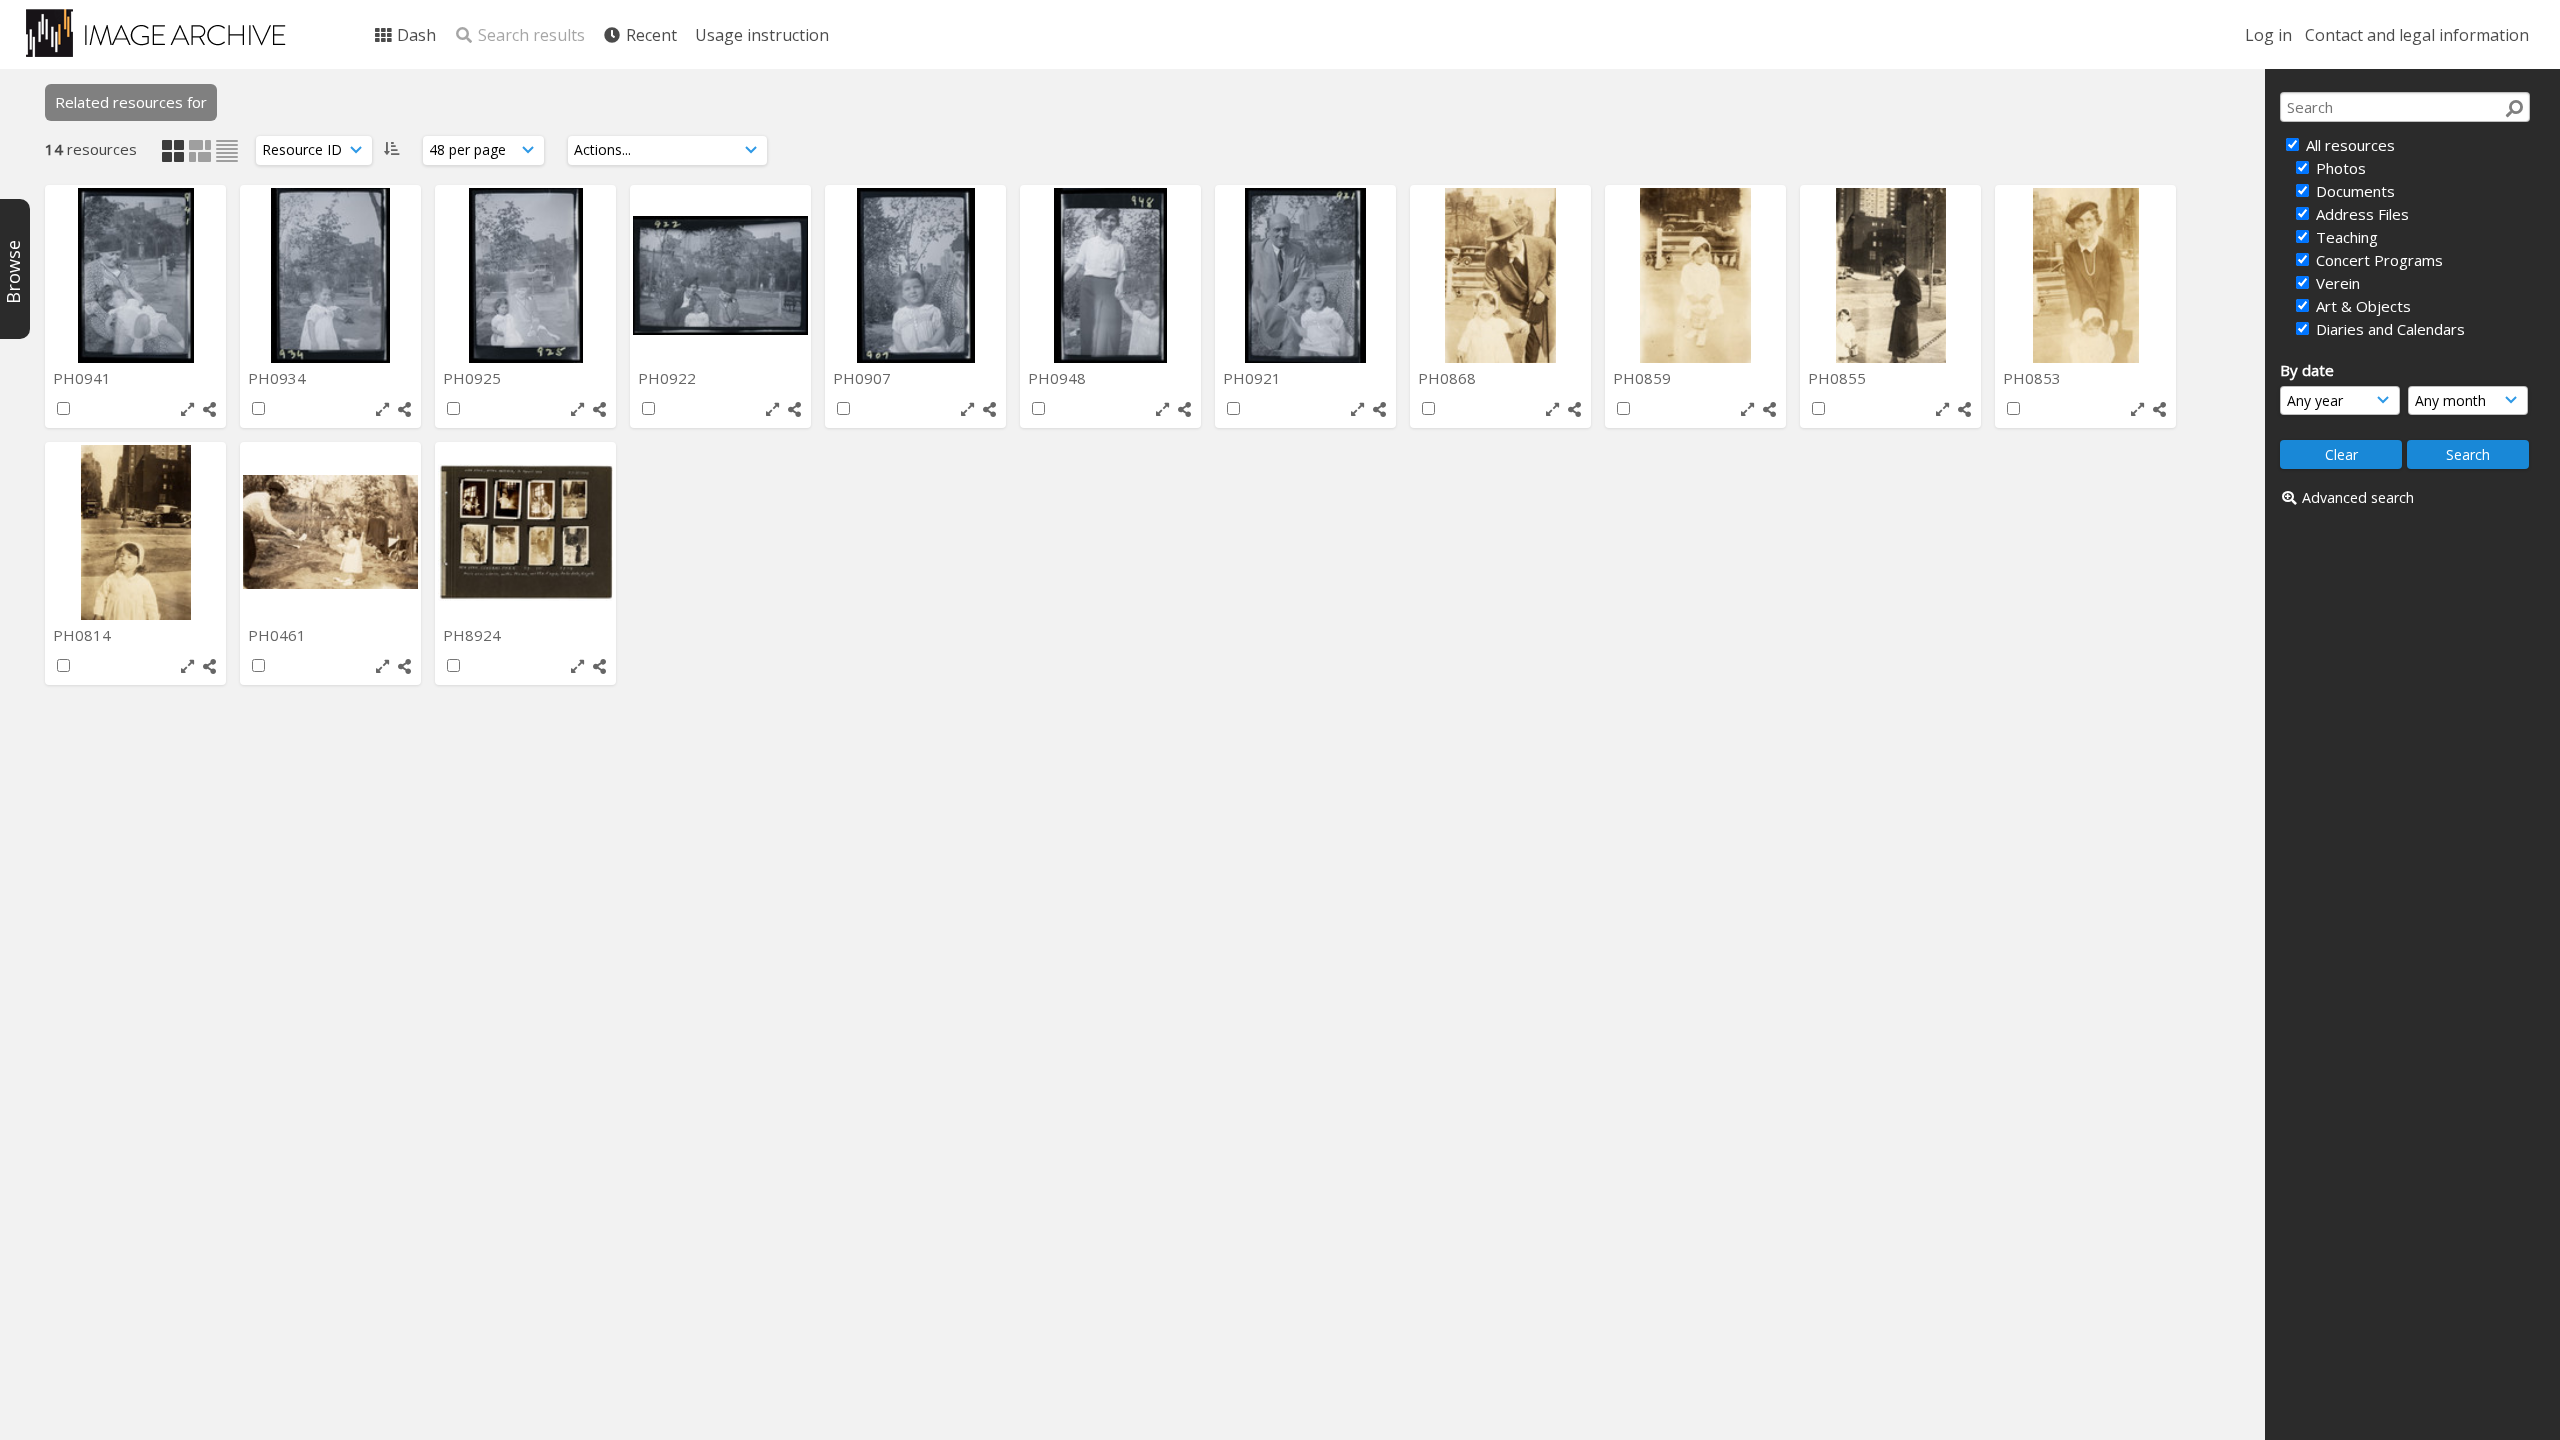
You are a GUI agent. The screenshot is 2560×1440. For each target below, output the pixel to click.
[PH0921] (1305, 275)
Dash (414, 35)
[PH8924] (525, 532)
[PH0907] (915, 275)
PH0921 (1254, 378)
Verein (2336, 283)
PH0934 (279, 378)
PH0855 (1839, 378)
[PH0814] (135, 532)
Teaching (2345, 237)
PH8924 (474, 635)
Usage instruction (762, 35)
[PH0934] (330, 275)
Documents (2353, 191)
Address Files (2360, 214)
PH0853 (2034, 378)
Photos (2339, 168)
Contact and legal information (2417, 35)
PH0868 (1449, 378)
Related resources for (131, 102)
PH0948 (1059, 378)
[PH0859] (1695, 275)
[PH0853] (2085, 275)
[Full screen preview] (187, 409)
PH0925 (474, 378)
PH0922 (669, 378)
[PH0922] (720, 275)
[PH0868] (1500, 275)
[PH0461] (330, 532)
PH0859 (1644, 378)
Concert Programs (2377, 260)
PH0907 (864, 378)
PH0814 (84, 635)
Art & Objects (2361, 306)
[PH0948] (1110, 275)
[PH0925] (525, 275)
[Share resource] (209, 409)
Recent (649, 35)
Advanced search (2358, 497)
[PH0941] (135, 275)
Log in (2268, 35)
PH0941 (84, 378)
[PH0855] (1890, 275)
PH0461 (279, 635)
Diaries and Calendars (2388, 329)
